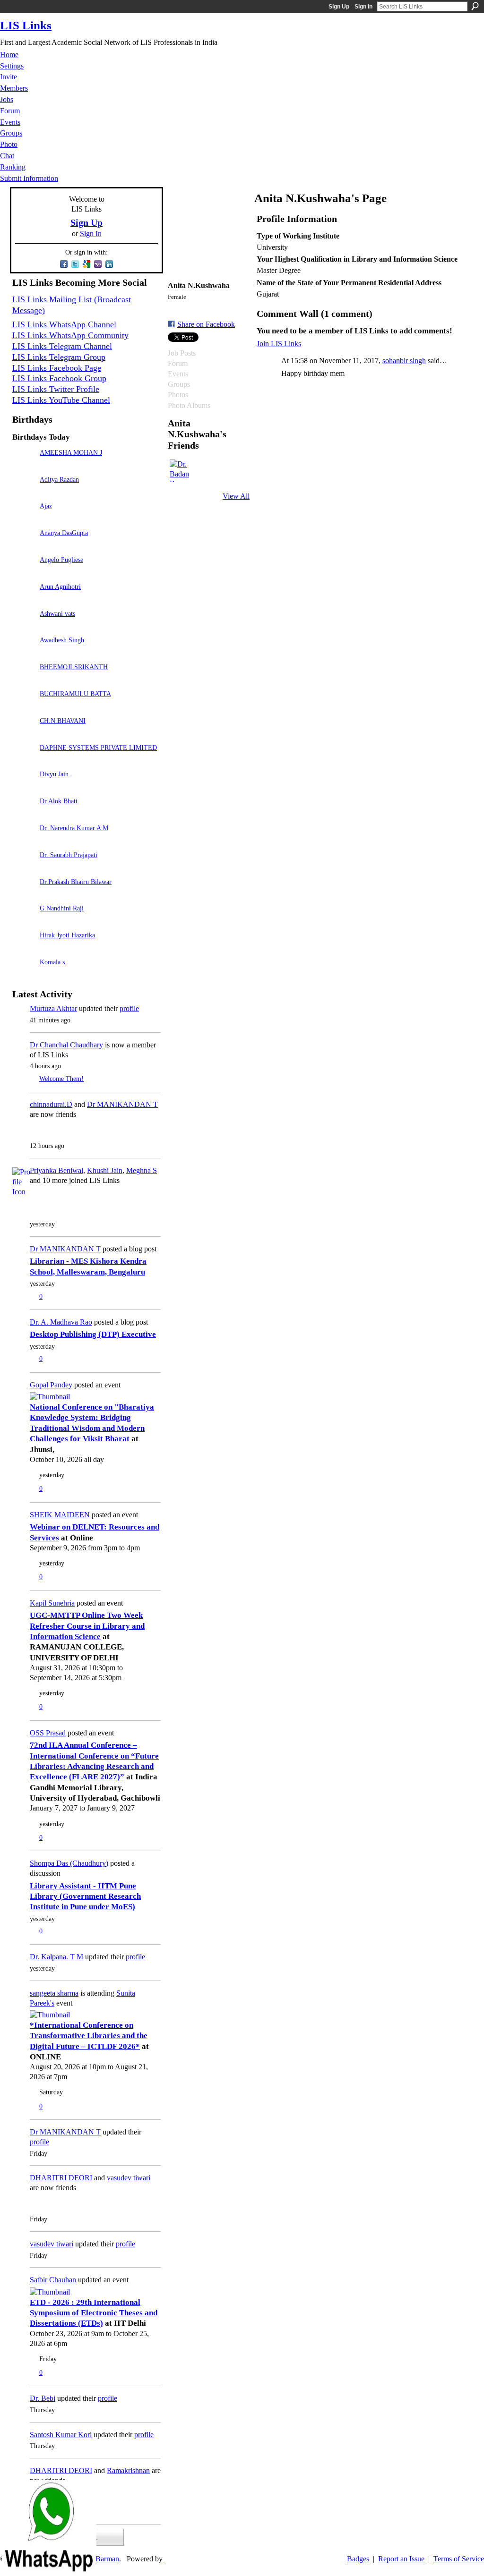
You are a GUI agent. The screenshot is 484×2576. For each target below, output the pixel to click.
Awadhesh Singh (62, 640)
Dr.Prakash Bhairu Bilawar (76, 882)
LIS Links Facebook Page (57, 368)
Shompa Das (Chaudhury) (69, 1863)
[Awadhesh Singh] (24, 653)
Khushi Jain (105, 1170)
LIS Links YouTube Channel (61, 400)
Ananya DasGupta (64, 533)
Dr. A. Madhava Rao (61, 1322)
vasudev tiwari (129, 2178)
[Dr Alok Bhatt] (24, 814)
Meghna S (142, 1170)
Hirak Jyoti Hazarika (67, 935)
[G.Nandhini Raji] (24, 922)
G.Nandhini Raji (62, 908)
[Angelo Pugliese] (24, 573)
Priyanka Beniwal (56, 1170)
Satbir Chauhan (53, 2280)
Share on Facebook (206, 324)
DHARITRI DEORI (61, 2178)
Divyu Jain (54, 774)
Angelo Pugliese (61, 560)
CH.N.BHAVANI (63, 721)
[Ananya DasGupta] (24, 546)
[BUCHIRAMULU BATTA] (24, 707)
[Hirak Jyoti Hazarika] (24, 948)
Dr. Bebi (43, 2398)
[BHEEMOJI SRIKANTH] (24, 680)
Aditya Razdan (59, 479)
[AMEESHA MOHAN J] (24, 466)
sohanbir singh (404, 361)
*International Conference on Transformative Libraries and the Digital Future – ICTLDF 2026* (89, 2036)
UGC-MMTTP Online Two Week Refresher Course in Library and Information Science (87, 1626)
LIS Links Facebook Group (59, 378)
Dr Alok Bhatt (59, 801)
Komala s (52, 962)
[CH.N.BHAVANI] (24, 734)
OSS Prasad (48, 1733)
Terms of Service (459, 2559)
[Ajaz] (24, 519)
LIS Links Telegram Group (59, 357)
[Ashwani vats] (24, 627)
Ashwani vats (57, 613)
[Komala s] (24, 975)
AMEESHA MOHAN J (71, 452)
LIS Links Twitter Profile (56, 389)
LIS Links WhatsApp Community (70, 335)
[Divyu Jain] (24, 787)
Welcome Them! (61, 1079)
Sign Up (339, 7)
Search (475, 6)
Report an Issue (401, 2559)
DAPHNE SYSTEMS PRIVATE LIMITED (98, 748)
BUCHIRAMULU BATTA (75, 694)
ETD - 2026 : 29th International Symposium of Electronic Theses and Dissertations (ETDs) (94, 2313)
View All (236, 496)
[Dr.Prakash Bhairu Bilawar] (24, 895)
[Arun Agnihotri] (24, 600)
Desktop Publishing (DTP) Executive (93, 1334)
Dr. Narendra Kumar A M (74, 828)
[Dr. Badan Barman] (181, 471)
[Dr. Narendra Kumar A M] (24, 841)
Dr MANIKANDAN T (122, 1104)
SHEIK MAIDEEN (60, 1515)
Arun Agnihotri (60, 587)
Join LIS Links (279, 344)
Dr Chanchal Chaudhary (66, 1045)
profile (129, 1008)
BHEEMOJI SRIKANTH (74, 667)
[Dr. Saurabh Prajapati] (24, 868)
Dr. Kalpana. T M (56, 1957)
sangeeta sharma (54, 1993)
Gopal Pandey (51, 1385)
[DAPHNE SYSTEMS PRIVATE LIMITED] (24, 761)
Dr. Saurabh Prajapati (69, 855)
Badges (358, 2559)
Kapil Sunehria (52, 1603)
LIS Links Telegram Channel (62, 346)
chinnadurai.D (51, 1104)
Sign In (363, 7)
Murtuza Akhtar (53, 1008)
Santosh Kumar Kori (61, 2435)
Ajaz (46, 506)
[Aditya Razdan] (24, 493)
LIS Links (26, 25)
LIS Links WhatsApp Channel (64, 324)
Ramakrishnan (128, 2470)
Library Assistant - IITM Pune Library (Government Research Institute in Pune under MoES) (85, 1896)
